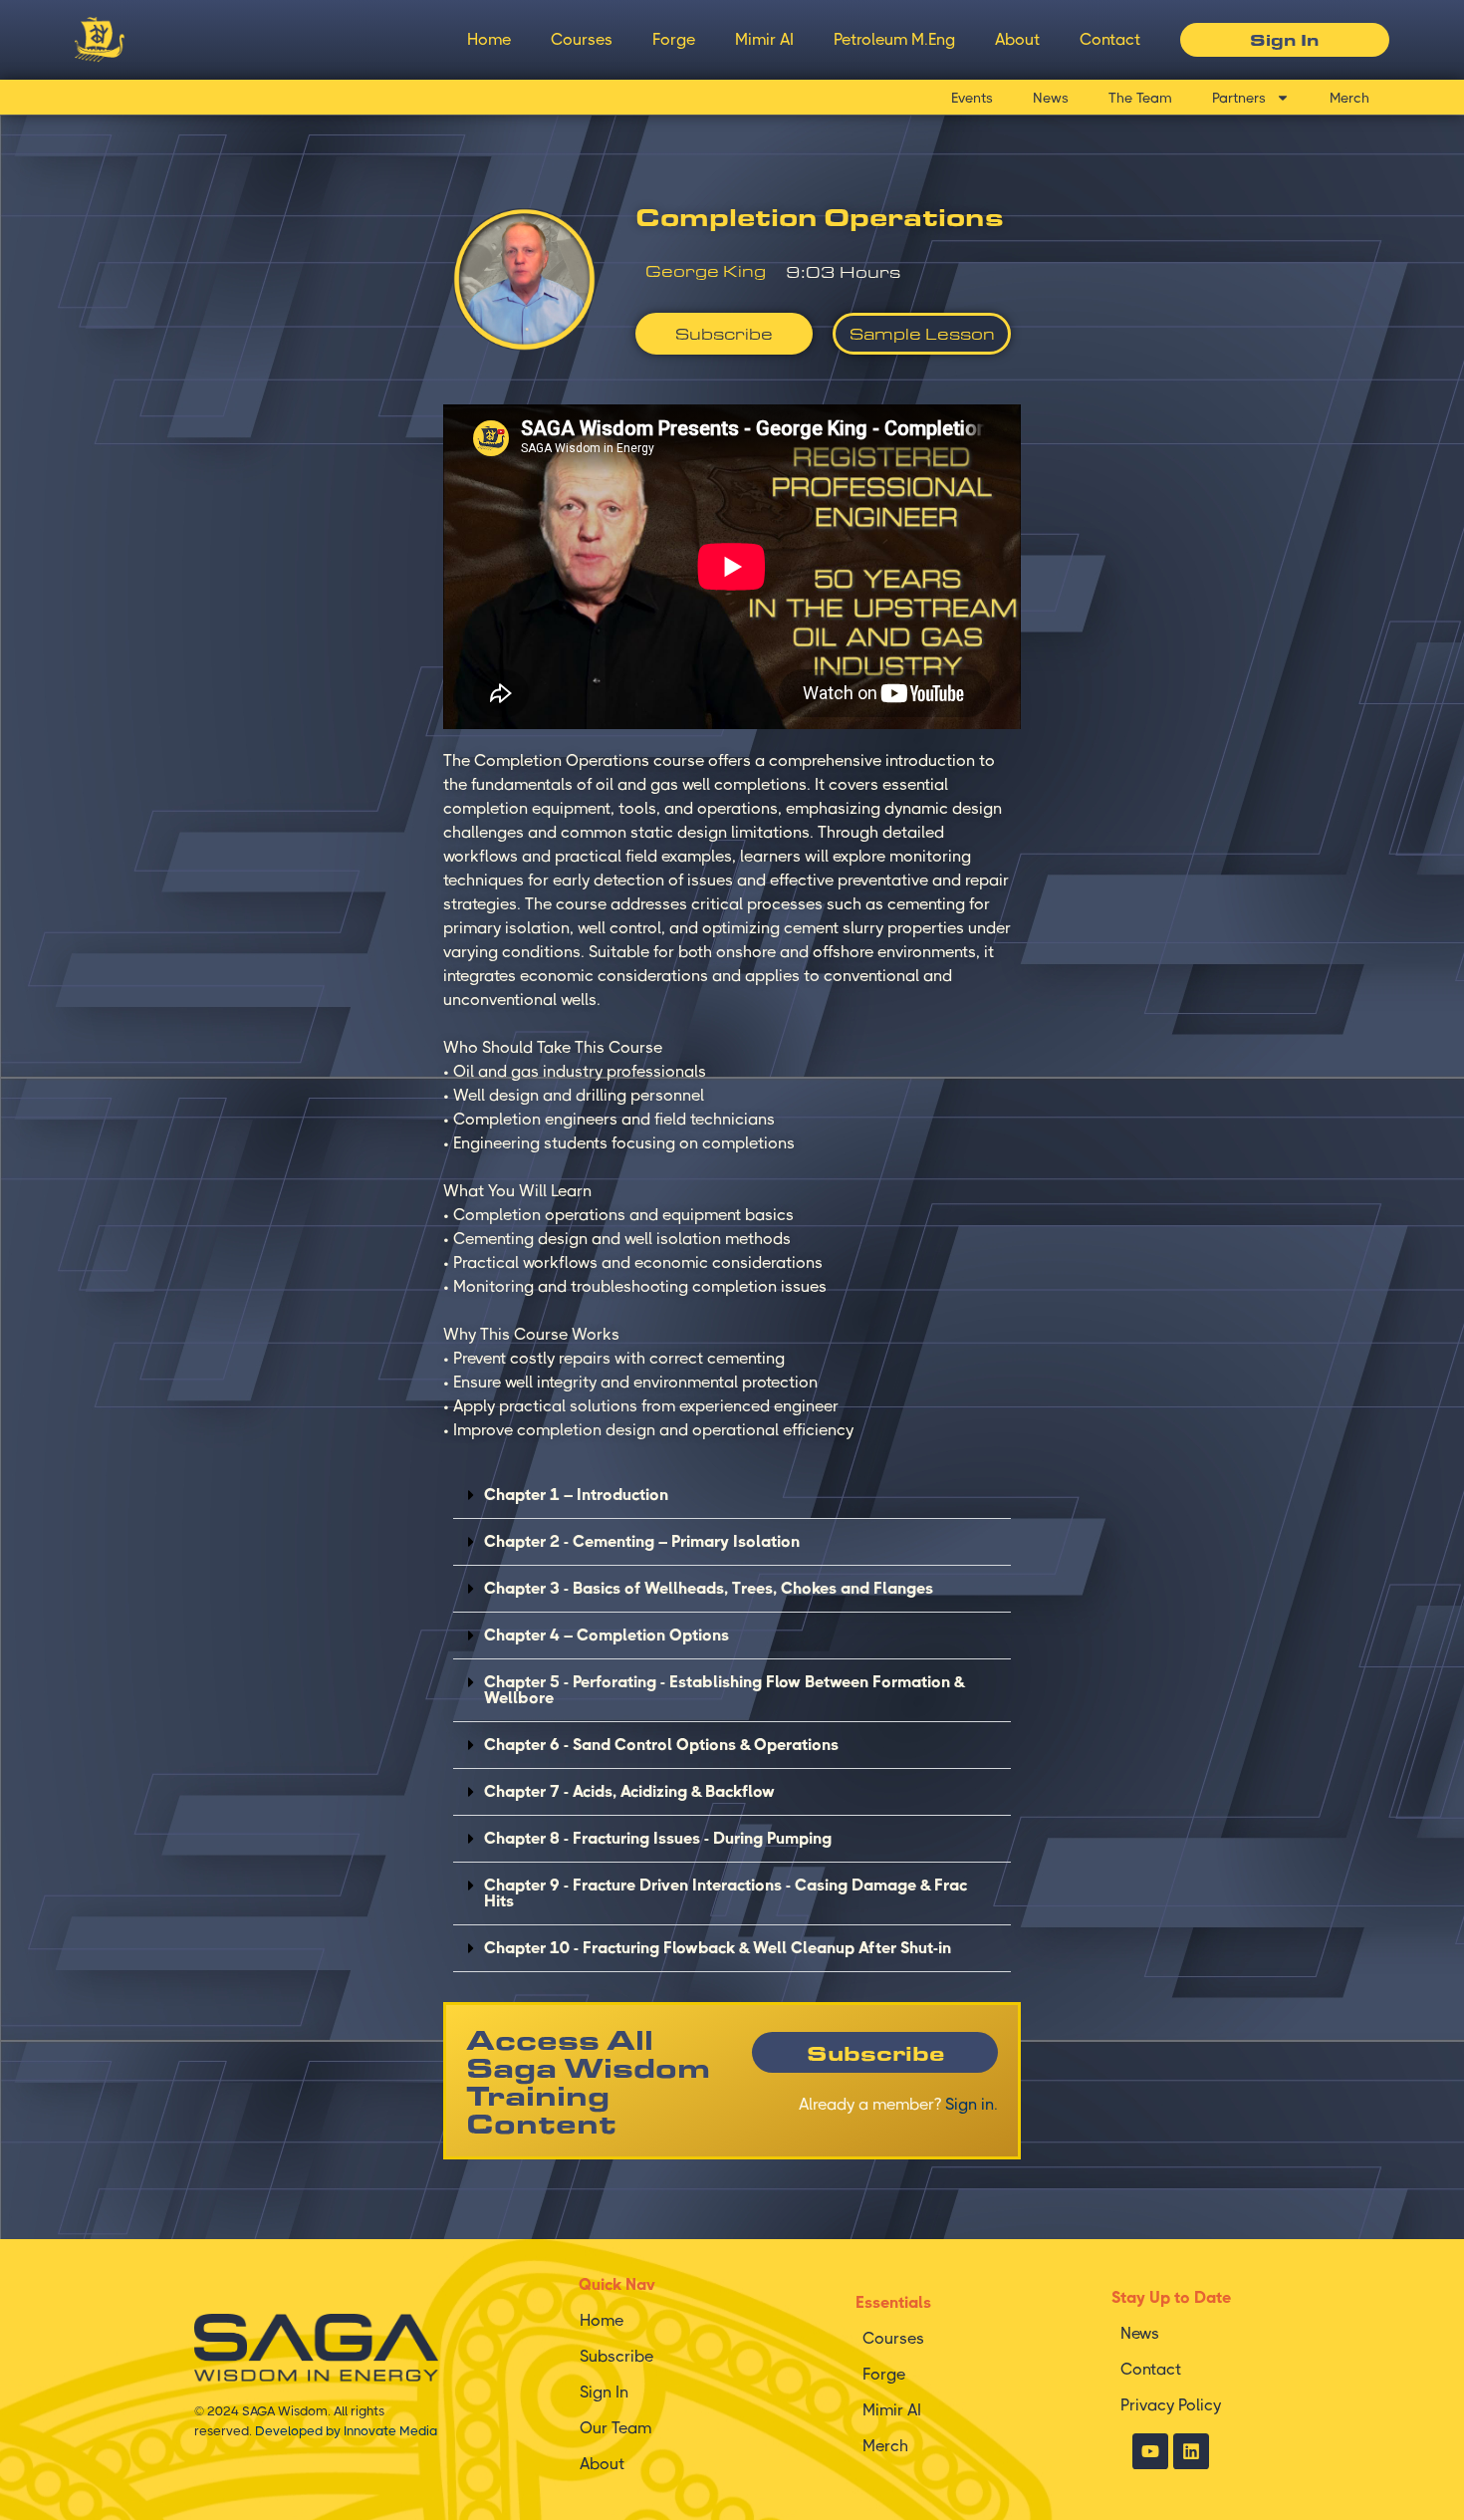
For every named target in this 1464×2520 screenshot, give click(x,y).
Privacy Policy (1171, 2405)
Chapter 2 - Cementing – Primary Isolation (642, 1541)
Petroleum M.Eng (894, 39)
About (1017, 39)
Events (972, 98)
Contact (1110, 39)
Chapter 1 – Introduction (576, 1495)
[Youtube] (1150, 2451)
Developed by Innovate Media (346, 2431)
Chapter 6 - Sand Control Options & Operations (661, 1745)
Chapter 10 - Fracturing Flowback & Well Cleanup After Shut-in (718, 1948)
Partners (1239, 98)
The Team (1140, 98)
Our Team (615, 2428)
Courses (582, 39)
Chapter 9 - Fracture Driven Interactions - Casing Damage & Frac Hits (726, 1893)
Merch (1349, 98)
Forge (674, 39)
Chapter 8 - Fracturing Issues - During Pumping (658, 1838)
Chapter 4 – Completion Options (607, 1635)
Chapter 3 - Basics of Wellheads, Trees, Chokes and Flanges (709, 1588)
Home (489, 39)
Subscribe (616, 2356)
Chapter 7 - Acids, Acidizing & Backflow (629, 1791)
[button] (732, 1496)
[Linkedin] (1191, 2451)
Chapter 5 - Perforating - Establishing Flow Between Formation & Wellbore (724, 1690)
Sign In (604, 2392)
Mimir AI (764, 39)
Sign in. (972, 2104)
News (1051, 98)
